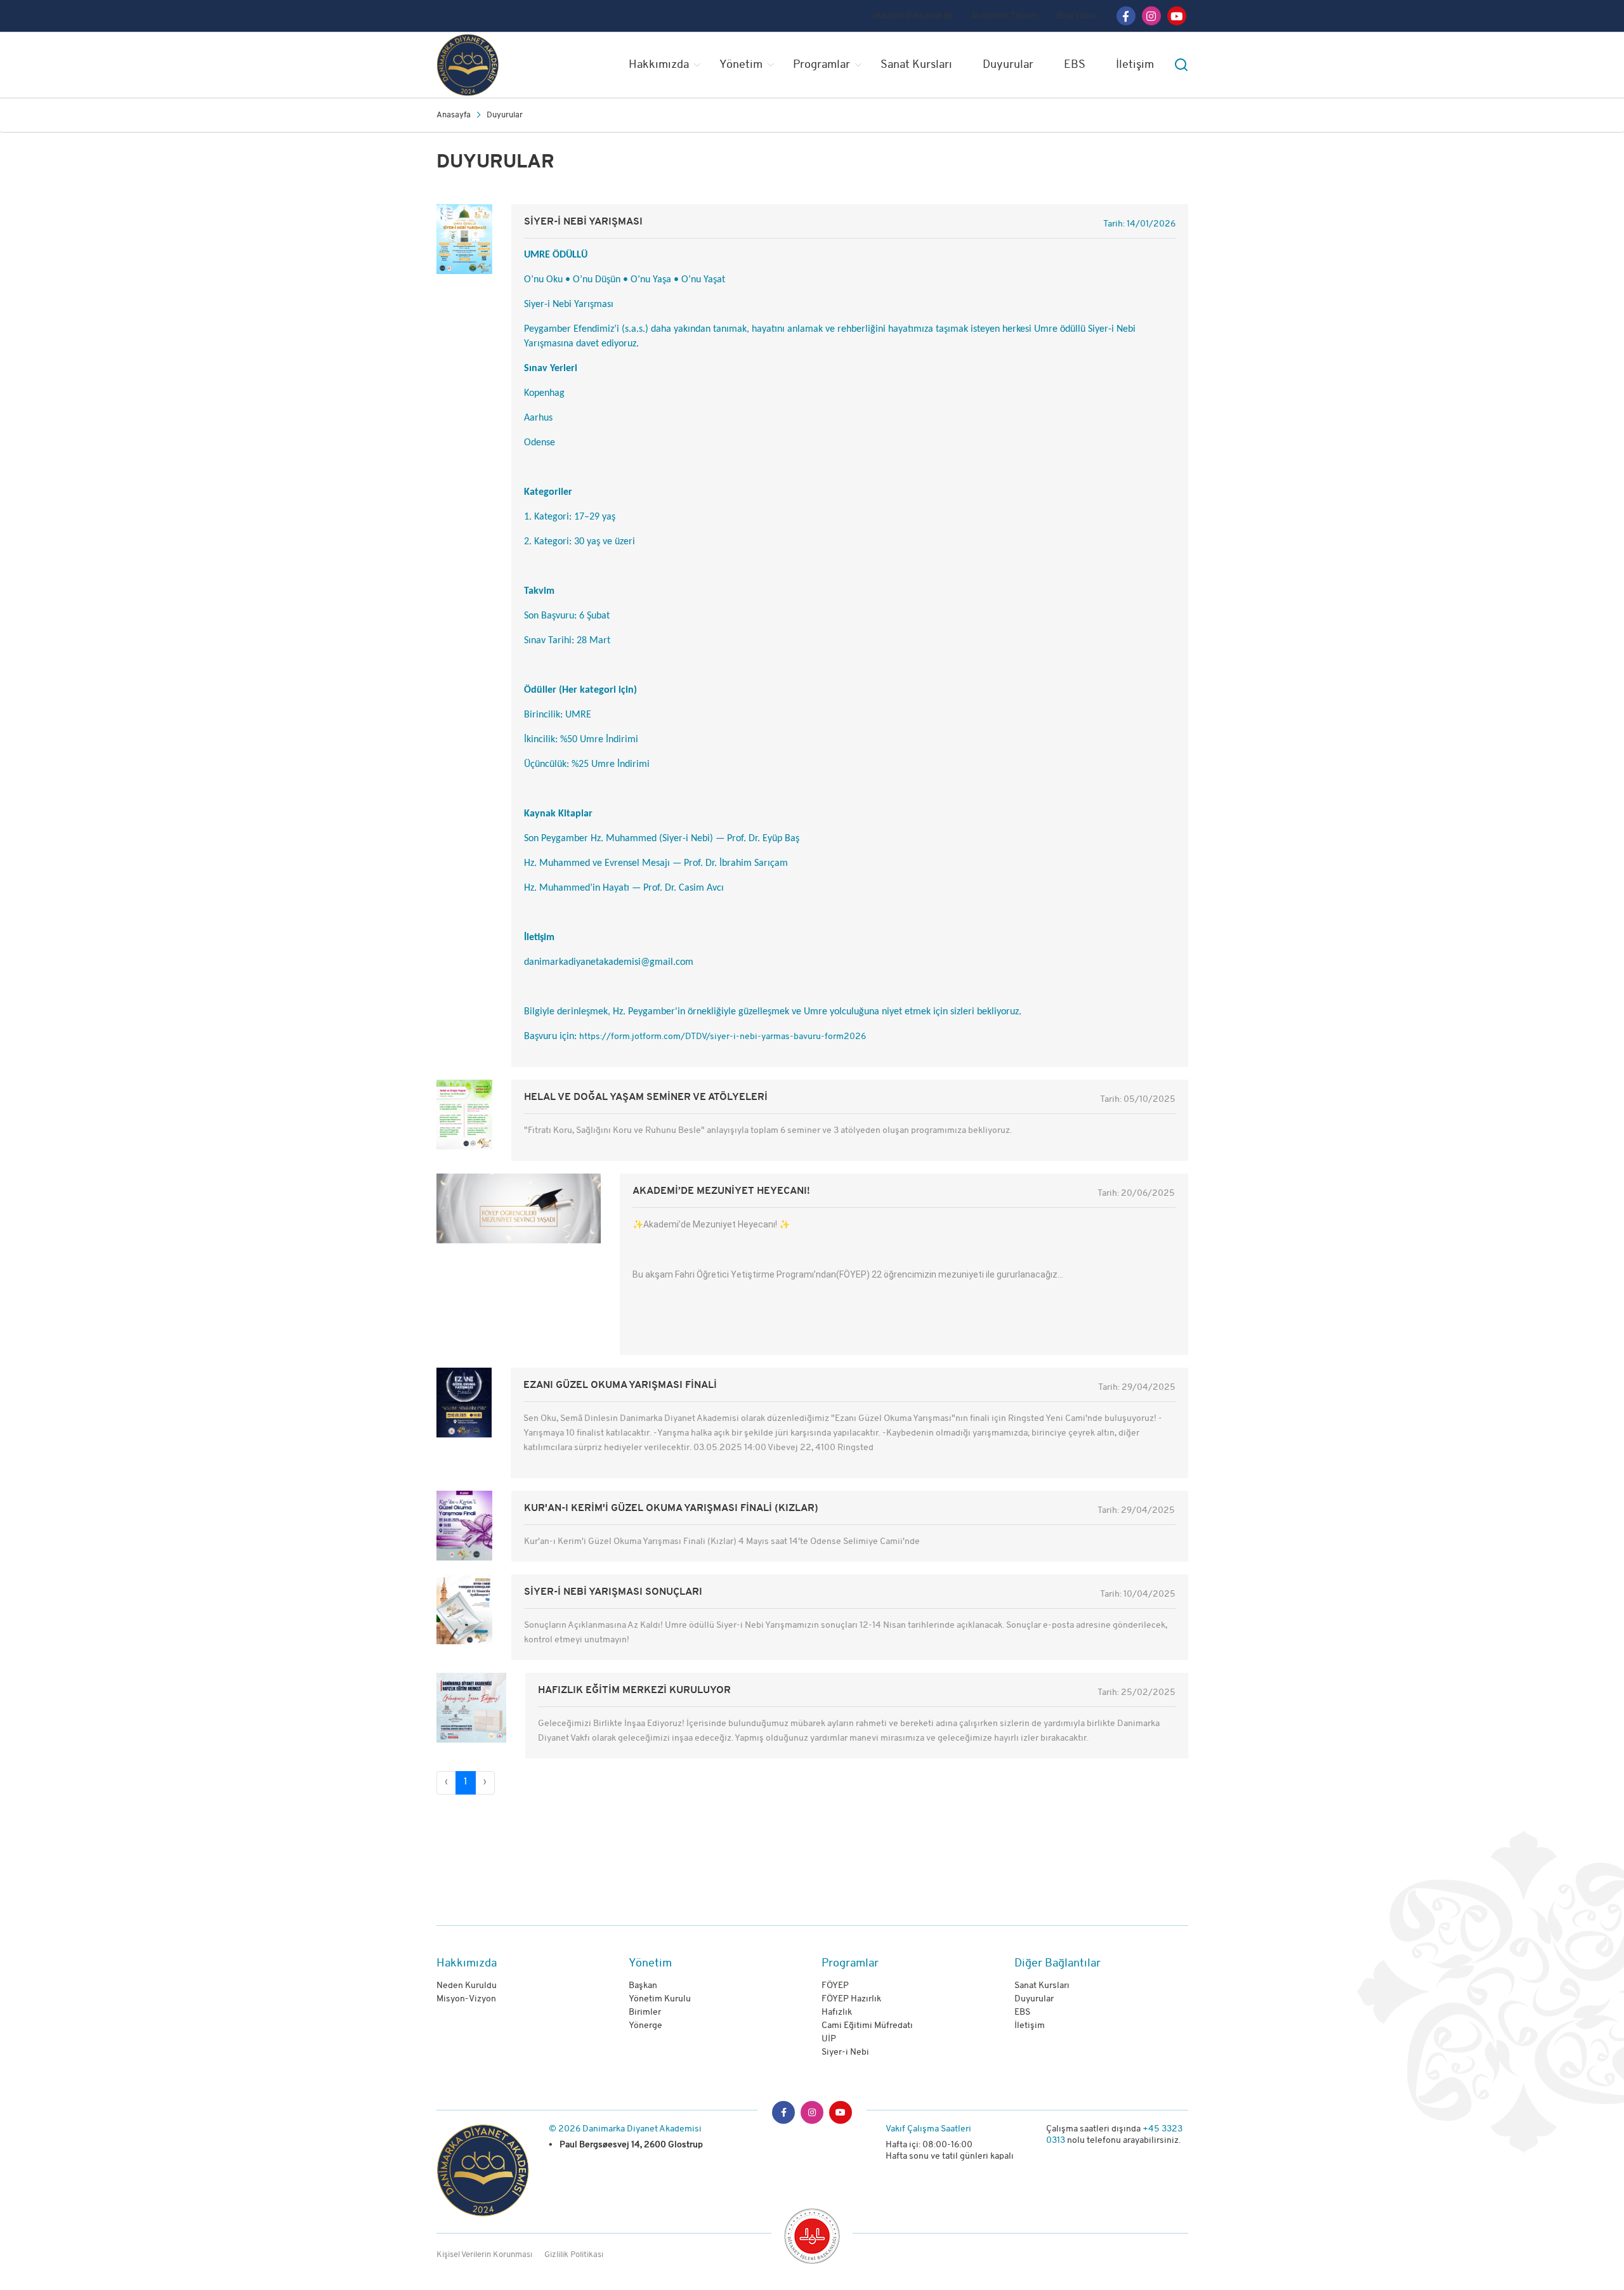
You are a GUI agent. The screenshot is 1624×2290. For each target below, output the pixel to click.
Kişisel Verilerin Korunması (484, 2255)
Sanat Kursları (916, 65)
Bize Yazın (1076, 16)
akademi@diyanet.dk (913, 16)
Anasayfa (454, 115)
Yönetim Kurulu (660, 1999)
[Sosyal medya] (1126, 16)
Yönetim (741, 65)
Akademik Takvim (1005, 16)
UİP (829, 2039)
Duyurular (1008, 65)
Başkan (643, 1986)
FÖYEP (835, 1986)
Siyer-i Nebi (845, 2052)
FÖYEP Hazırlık (851, 1999)
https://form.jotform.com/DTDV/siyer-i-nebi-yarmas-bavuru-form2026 (723, 1037)
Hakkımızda (659, 65)
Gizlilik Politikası (574, 2255)
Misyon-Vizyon (466, 1999)
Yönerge (645, 2026)
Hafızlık (837, 2012)
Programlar (822, 65)
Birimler (645, 2012)
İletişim (1135, 65)
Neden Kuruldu (467, 1986)
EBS (1075, 65)
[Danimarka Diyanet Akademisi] (491, 65)
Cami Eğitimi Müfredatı (867, 2026)
